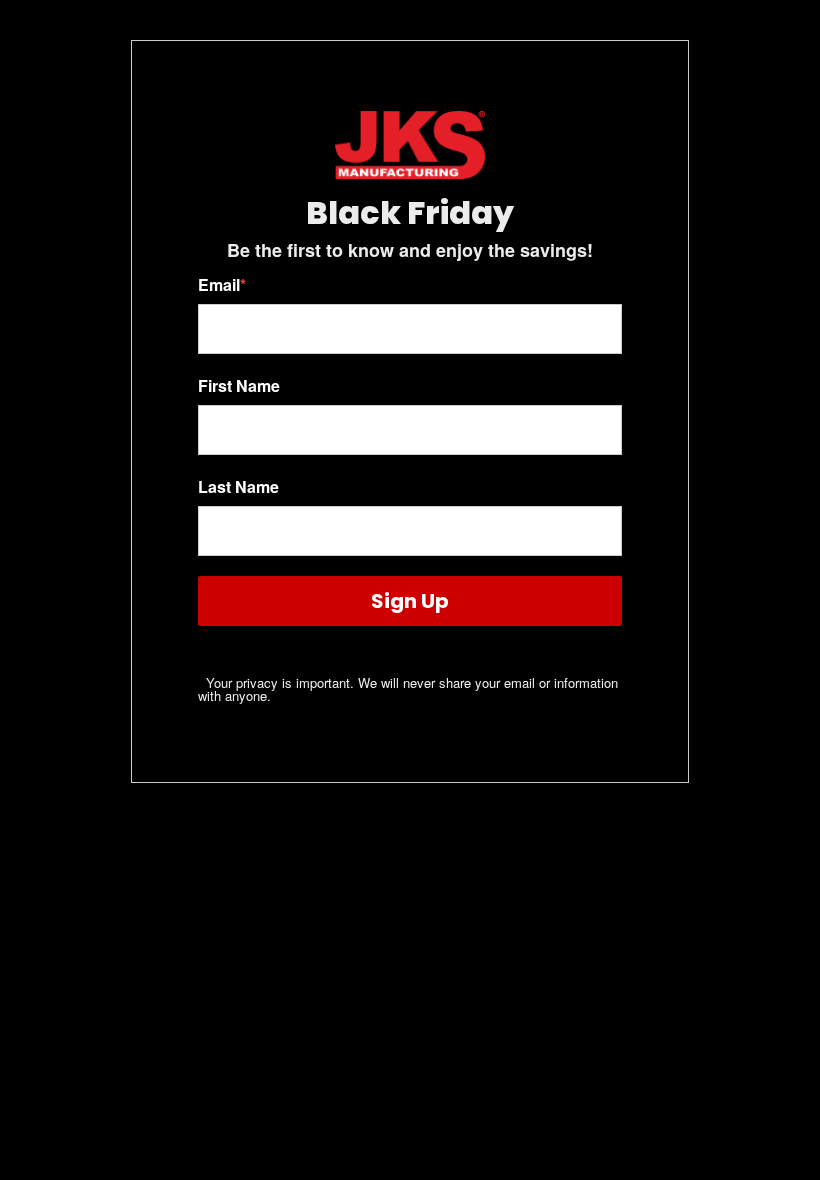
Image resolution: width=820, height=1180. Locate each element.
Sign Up (410, 601)
